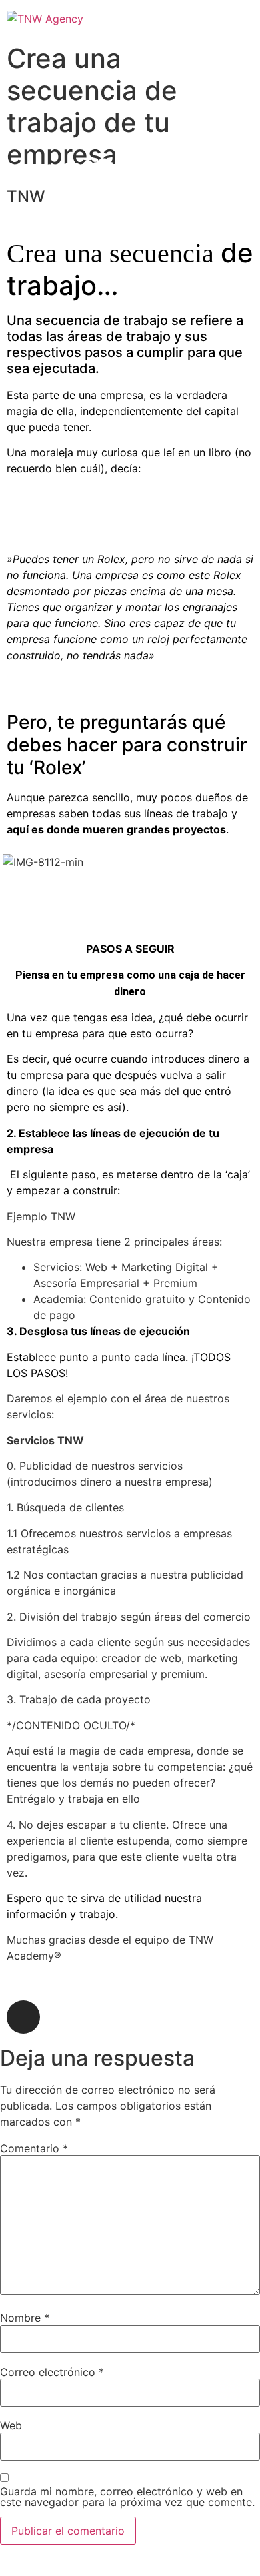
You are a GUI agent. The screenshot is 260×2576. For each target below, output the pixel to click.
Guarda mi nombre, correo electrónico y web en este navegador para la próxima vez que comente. (127, 2497)
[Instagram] (23, 2017)
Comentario (34, 2148)
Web (11, 2425)
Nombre (25, 2318)
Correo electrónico (52, 2372)
